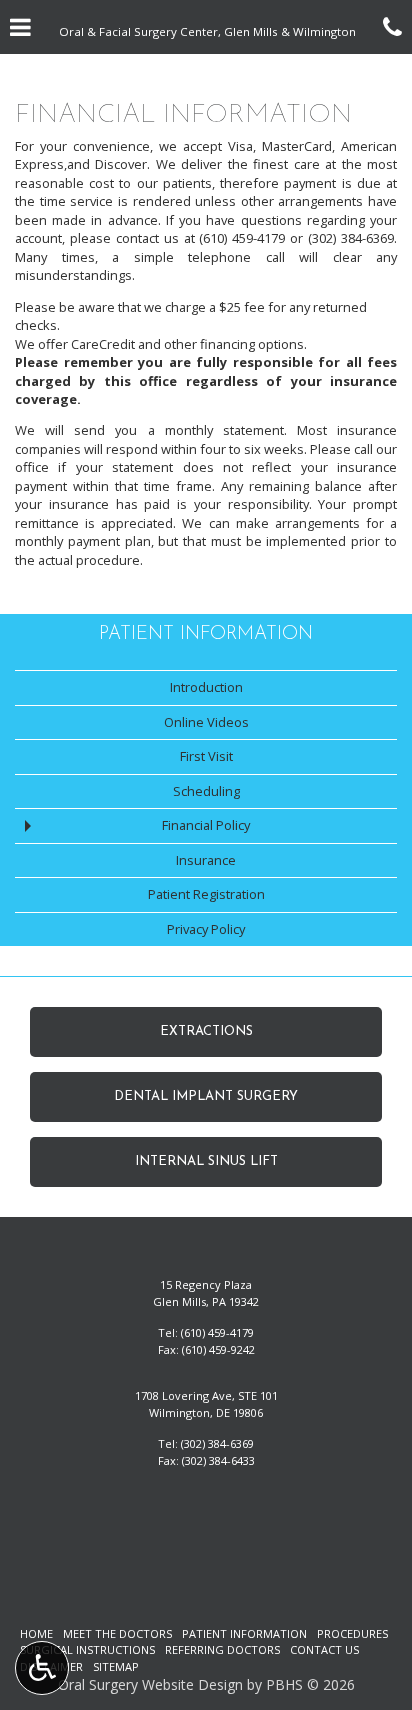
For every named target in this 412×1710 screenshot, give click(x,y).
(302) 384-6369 (217, 1443)
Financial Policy (206, 825)
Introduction (206, 687)
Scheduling (206, 791)
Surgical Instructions (87, 1649)
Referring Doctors (222, 1649)
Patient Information (206, 634)
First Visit (206, 756)
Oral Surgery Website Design (150, 1684)
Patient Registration (206, 894)
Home (36, 1633)
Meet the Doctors (117, 1633)
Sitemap (116, 1666)
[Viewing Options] (42, 1668)
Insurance (206, 860)
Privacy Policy (206, 929)
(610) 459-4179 (217, 1332)
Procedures (352, 1633)
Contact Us (324, 1649)
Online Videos (206, 722)
